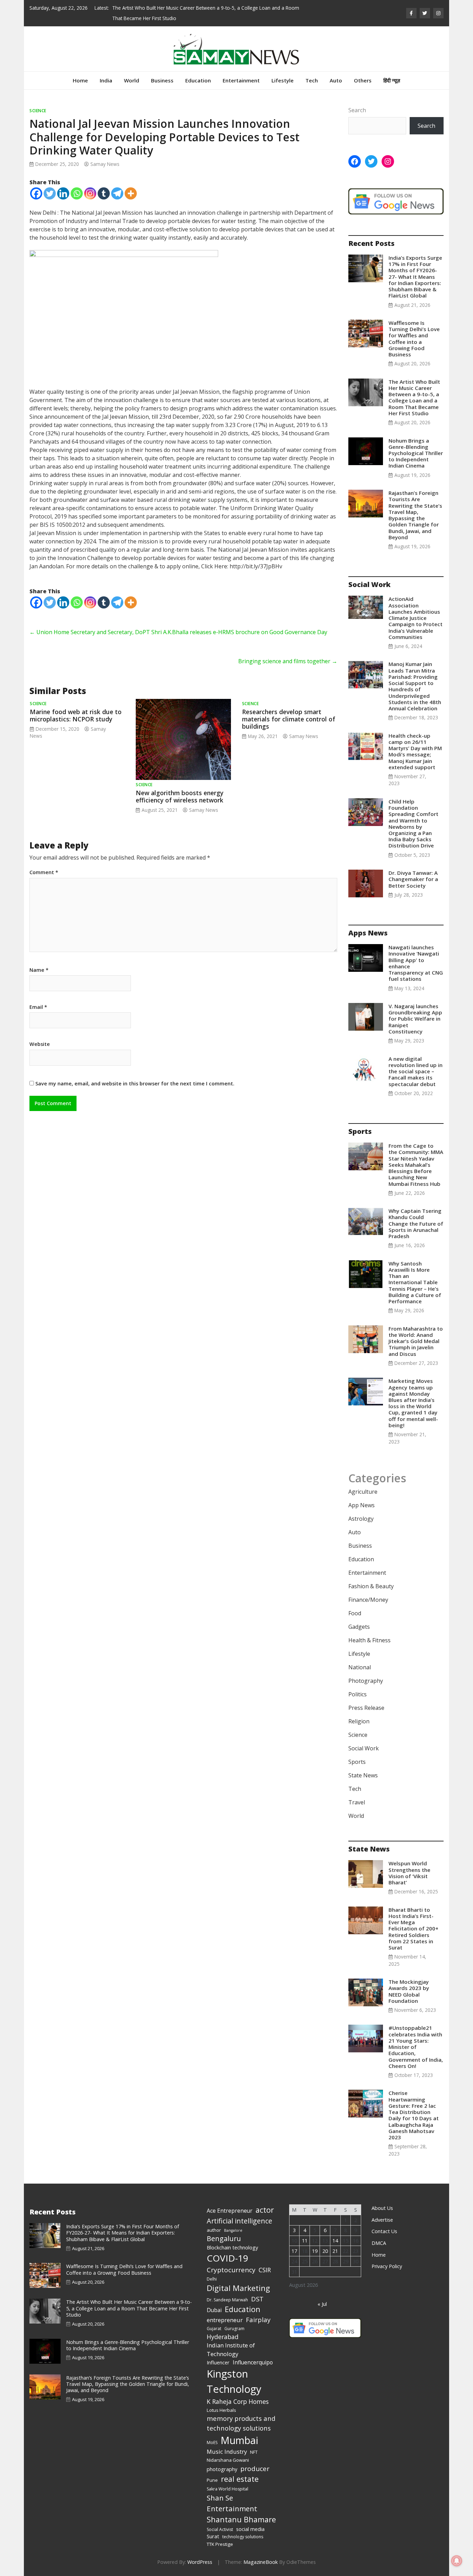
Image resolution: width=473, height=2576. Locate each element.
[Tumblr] (104, 183)
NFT (254, 2442)
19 (315, 2241)
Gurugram (234, 2318)
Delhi (212, 2269)
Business (162, 70)
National (360, 1657)
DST (257, 2288)
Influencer (218, 2352)
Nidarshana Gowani (228, 2450)
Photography (366, 1670)
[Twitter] (50, 183)
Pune (212, 2470)
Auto (336, 70)
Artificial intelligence (239, 2210)
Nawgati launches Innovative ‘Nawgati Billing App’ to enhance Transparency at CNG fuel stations (416, 953)
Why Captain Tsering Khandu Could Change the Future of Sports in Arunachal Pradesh (416, 1213)
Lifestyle (283, 70)
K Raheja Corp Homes (238, 2391)
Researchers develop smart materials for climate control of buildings (289, 709)
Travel (357, 1792)
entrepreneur (225, 2309)
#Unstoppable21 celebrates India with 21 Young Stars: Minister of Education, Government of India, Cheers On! (416, 2036)
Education (198, 70)
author (214, 2220)
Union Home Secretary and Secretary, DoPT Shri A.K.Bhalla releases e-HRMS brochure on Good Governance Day (178, 622)
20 (325, 2241)
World (132, 70)
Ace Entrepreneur (230, 2200)
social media (250, 2519)
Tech (312, 70)
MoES (212, 2432)
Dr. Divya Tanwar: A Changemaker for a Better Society (413, 869)
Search (357, 100)
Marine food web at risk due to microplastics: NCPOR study (76, 705)
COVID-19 (227, 2248)
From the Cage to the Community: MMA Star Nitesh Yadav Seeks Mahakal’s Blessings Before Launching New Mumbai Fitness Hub (416, 1154)
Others (363, 70)
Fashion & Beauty (371, 1576)
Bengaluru (224, 2228)
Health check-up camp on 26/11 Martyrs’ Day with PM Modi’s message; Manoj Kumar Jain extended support (415, 741)
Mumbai (239, 2430)
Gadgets (359, 1616)
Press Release (366, 1697)
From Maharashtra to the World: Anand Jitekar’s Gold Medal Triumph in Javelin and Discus (416, 1331)
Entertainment (241, 70)
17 (294, 2241)
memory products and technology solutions (241, 2413)
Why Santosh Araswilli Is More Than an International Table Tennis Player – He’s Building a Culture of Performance (415, 1272)
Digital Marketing (238, 2278)
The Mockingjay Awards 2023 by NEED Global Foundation (409, 1981)
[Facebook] (36, 183)
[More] (131, 183)
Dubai (214, 2300)
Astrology (361, 1508)
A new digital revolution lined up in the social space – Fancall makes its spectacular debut (416, 1061)
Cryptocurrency (231, 2259)
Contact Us (384, 2221)
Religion (359, 1711)
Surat (213, 2526)
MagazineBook (261, 2552)
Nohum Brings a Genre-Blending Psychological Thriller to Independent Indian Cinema (206, 8)
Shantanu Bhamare (241, 2509)
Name (39, 960)
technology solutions (243, 2526)
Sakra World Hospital (227, 2479)
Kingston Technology (234, 2371)
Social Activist (220, 2519)
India (106, 70)
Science (38, 100)
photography (222, 2459)
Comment (44, 862)
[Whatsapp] (77, 183)
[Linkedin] (63, 183)
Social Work (364, 1738)
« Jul (322, 2294)
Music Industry (227, 2441)
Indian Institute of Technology (231, 2339)
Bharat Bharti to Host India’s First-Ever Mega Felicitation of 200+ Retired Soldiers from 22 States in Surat (413, 1918)
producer (255, 2458)
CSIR (265, 2259)
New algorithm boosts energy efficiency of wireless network (180, 786)
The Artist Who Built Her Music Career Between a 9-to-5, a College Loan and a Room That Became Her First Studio (414, 387)
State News (363, 1765)
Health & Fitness (369, 1630)
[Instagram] (90, 183)
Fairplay (258, 2309)
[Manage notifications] (457, 2561)
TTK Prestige (220, 2534)
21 (335, 2241)
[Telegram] (117, 183)
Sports (357, 1751)
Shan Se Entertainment (232, 2493)
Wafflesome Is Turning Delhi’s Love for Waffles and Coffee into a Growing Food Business (414, 328)
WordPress (200, 2552)
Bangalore (233, 2220)
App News (362, 1495)
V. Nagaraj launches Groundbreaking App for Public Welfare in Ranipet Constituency (415, 1008)
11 (305, 2230)
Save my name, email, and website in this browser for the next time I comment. (135, 1073)
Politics (358, 1684)
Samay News (105, 154)
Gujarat (214, 2318)
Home (80, 70)
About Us (382, 2198)
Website (40, 1034)
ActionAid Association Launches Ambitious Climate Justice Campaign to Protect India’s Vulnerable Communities (416, 607)
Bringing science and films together (288, 651)
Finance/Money (368, 1589)
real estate (240, 2468)
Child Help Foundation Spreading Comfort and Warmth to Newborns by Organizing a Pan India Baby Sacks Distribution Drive (413, 813)
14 (335, 2230)
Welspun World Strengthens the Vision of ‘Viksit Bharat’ (409, 1862)
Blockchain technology (232, 2237)
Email (38, 997)
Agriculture (363, 1481)
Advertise (382, 2209)
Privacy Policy (387, 2256)
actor (265, 2199)
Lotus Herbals (221, 2400)
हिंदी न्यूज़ (392, 70)
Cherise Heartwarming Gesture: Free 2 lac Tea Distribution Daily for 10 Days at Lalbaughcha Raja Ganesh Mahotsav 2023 (414, 2105)
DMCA (379, 2233)
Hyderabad (223, 2326)
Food (355, 1603)
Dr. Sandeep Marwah (227, 2289)
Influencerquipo (253, 2352)
